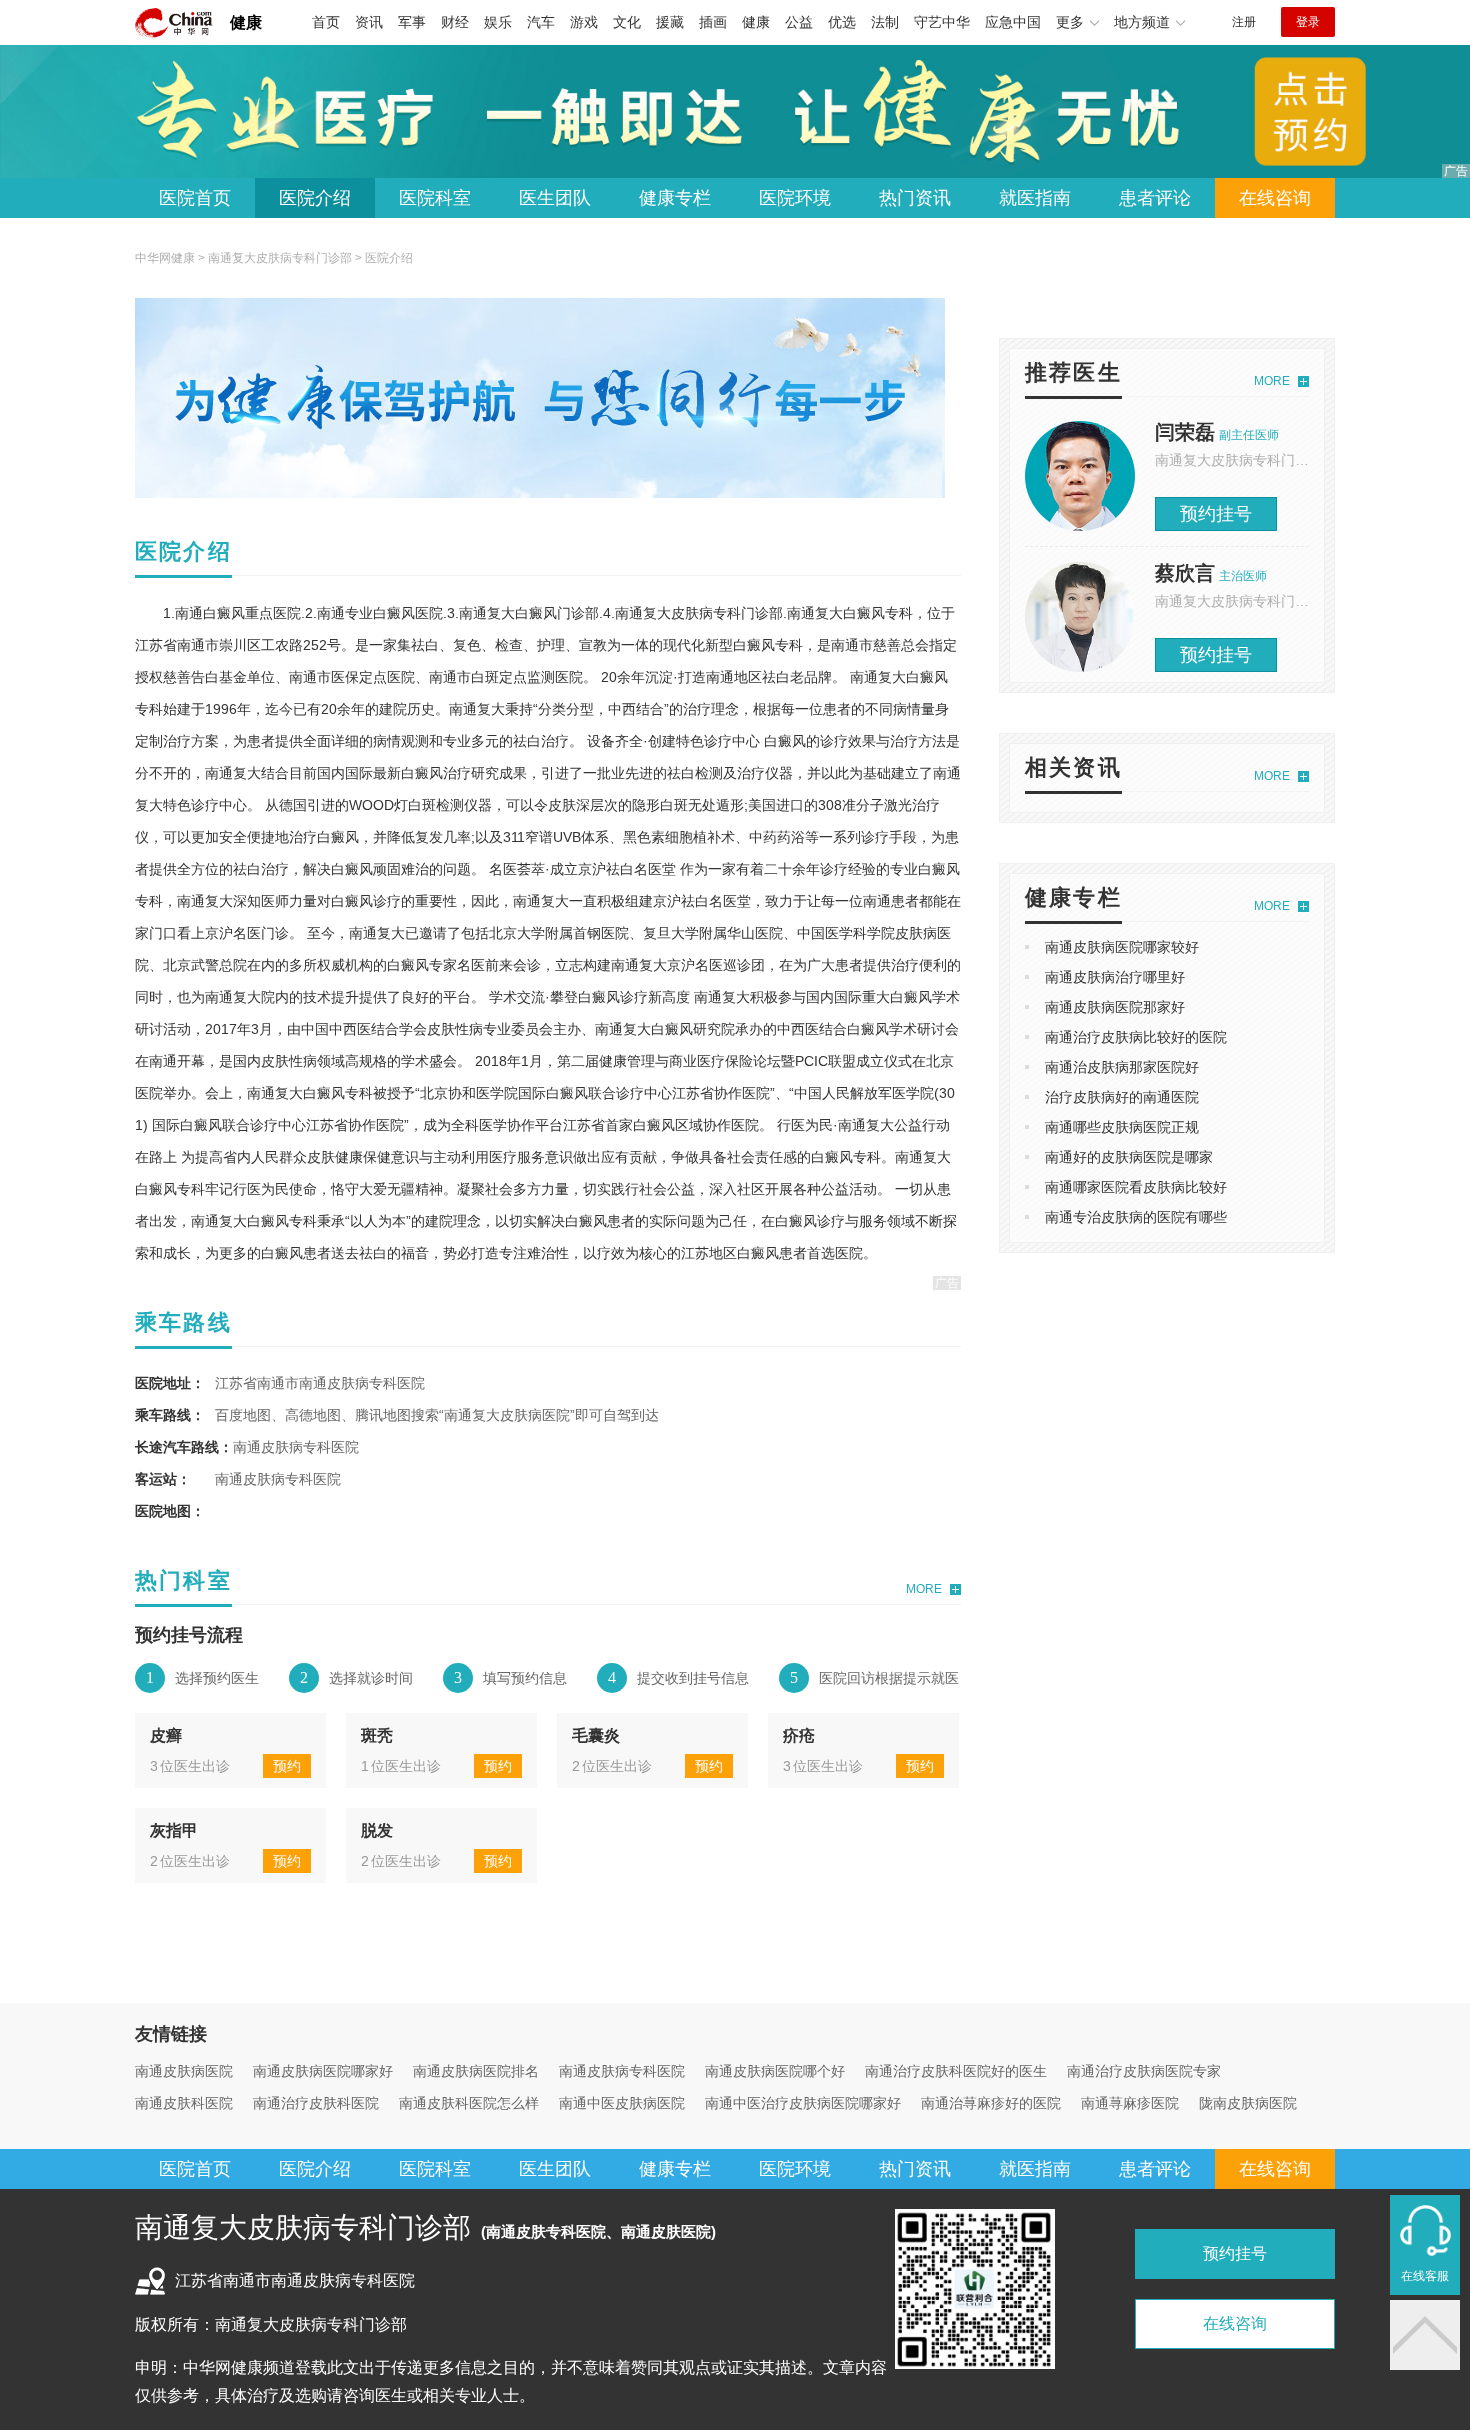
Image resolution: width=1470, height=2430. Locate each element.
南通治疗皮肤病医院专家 (1144, 2071)
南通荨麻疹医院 (1130, 2103)
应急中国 (1013, 22)
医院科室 (435, 198)
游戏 (584, 22)
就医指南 (1035, 198)
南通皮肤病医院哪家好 (323, 2071)
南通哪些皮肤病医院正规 (1122, 1127)
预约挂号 (1216, 514)
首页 (326, 22)
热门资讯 (915, 198)
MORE (924, 1589)
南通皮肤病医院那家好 (1115, 1007)
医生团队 (555, 198)
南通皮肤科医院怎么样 (469, 2103)
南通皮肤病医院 (184, 2071)
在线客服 (1425, 2276)
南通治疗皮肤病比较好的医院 (1136, 1037)
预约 (287, 1766)
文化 (627, 22)
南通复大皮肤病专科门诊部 (280, 258)
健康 (246, 22)
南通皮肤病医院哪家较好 (1122, 947)
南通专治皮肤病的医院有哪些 (1136, 1217)
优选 (842, 22)
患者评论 (1155, 198)
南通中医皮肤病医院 (622, 2103)
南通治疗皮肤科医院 (316, 2103)
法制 (885, 22)
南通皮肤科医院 (184, 2103)
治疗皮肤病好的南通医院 (1122, 1097)
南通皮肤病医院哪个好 (775, 2071)
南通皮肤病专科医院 (622, 2071)
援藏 (670, 22)
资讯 (369, 22)
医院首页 (195, 198)
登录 (1308, 22)
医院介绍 (315, 198)
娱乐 (498, 22)
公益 (799, 22)
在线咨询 (1275, 198)
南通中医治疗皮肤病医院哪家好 (803, 2103)
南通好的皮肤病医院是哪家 (1129, 1157)
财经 (455, 22)
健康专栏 (675, 198)
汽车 (541, 22)
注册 (1244, 22)
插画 (713, 22)
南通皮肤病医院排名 (476, 2071)
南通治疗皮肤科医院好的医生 (956, 2071)
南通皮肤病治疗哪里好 (1115, 977)
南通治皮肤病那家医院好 (1122, 1067)
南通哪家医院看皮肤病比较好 (1136, 1187)
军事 (412, 22)
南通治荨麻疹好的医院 (991, 2103)
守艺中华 (942, 22)
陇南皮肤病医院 (1248, 2103)
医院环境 (795, 198)
